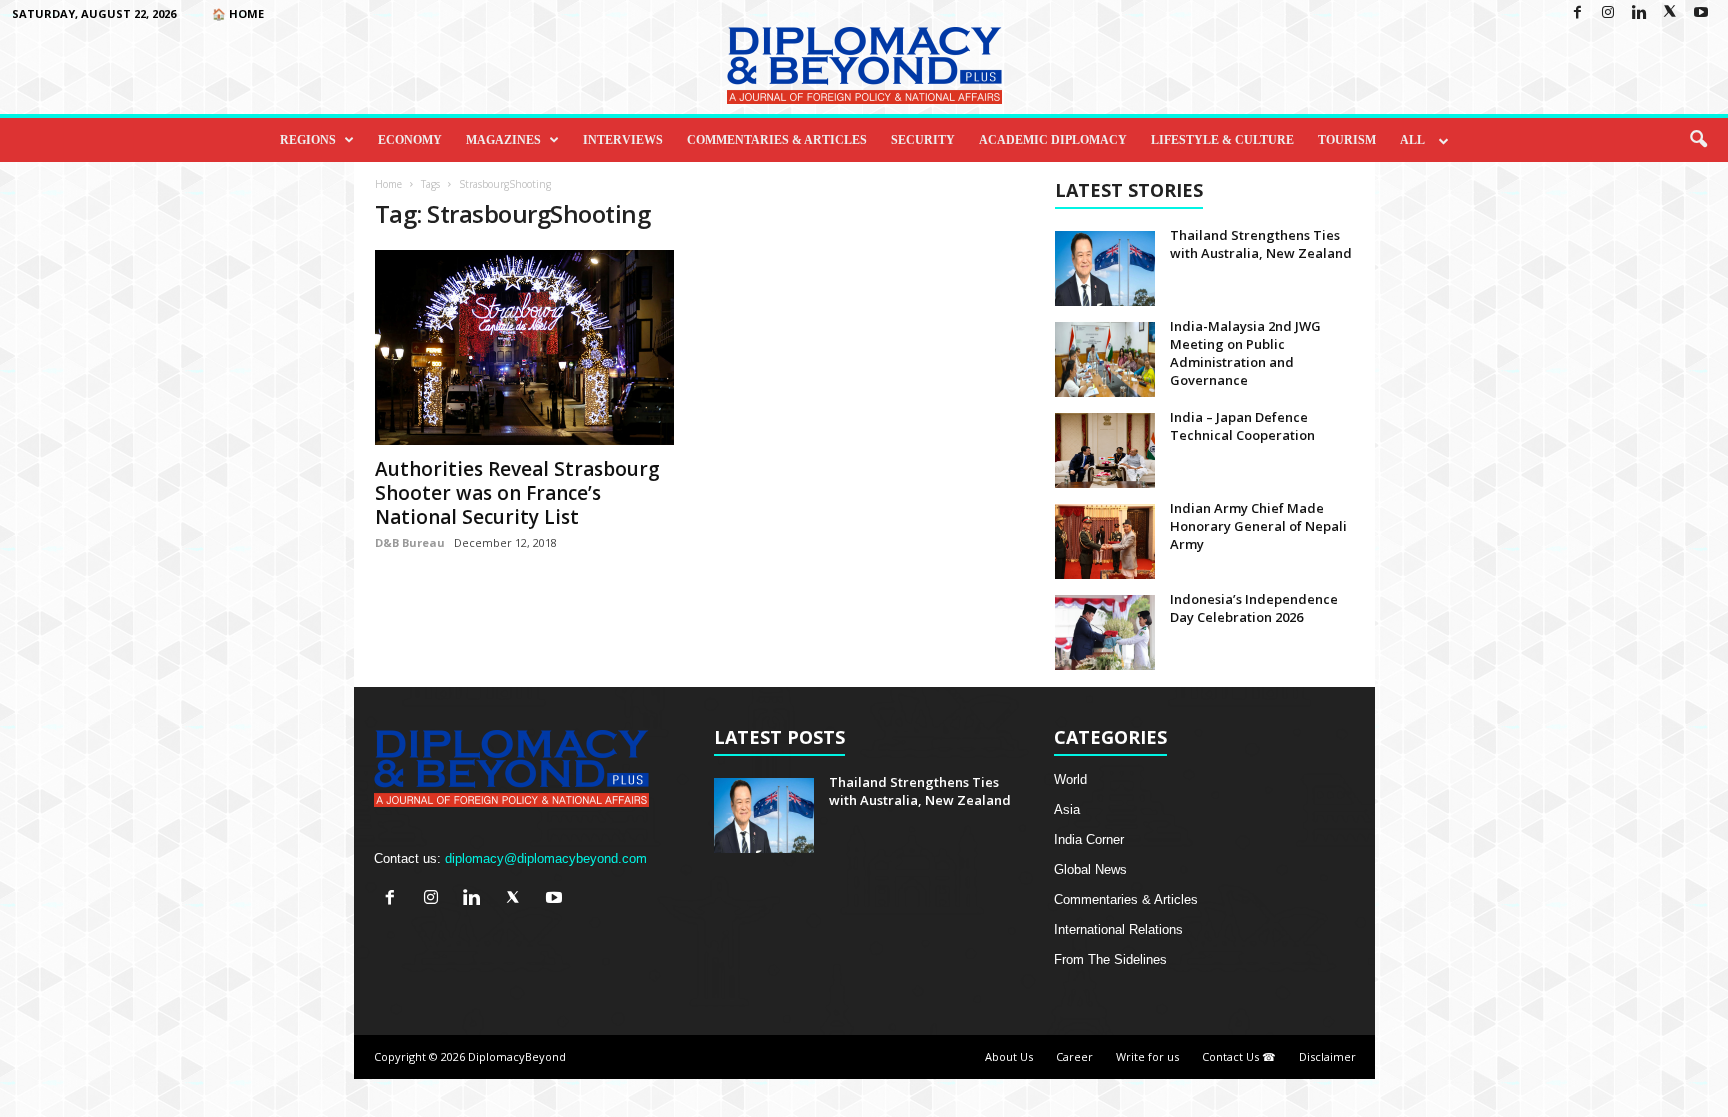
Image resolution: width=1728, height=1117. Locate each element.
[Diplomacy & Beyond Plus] (864, 65)
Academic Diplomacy (1053, 140)
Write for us (1147, 1056)
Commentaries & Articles (777, 140)
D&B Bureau (410, 542)
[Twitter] (1670, 13)
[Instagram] (1608, 13)
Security (923, 140)
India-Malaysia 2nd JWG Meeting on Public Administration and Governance (1245, 353)
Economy (410, 140)
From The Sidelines (1110, 959)
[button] (1698, 140)
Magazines (503, 140)
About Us (1009, 1056)
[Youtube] (1701, 13)
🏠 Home (238, 13)
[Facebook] (1577, 13)
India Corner (1089, 839)
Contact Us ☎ (1239, 1056)
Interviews (623, 140)
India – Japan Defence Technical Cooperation (1242, 426)
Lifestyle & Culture (1222, 140)
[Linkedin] (1639, 13)
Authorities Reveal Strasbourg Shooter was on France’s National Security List (517, 493)
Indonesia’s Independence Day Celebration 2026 (1254, 608)
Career (1074, 1056)
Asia (1067, 809)
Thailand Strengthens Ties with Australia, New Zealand (1261, 244)
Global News (1090, 869)
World (1070, 779)
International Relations (1118, 929)
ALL (1412, 140)
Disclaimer (1327, 1056)
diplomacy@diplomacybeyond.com (546, 858)
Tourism (1347, 140)
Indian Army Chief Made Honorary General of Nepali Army (1258, 526)
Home (388, 184)
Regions (308, 140)
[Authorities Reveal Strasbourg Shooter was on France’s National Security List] (525, 347)
